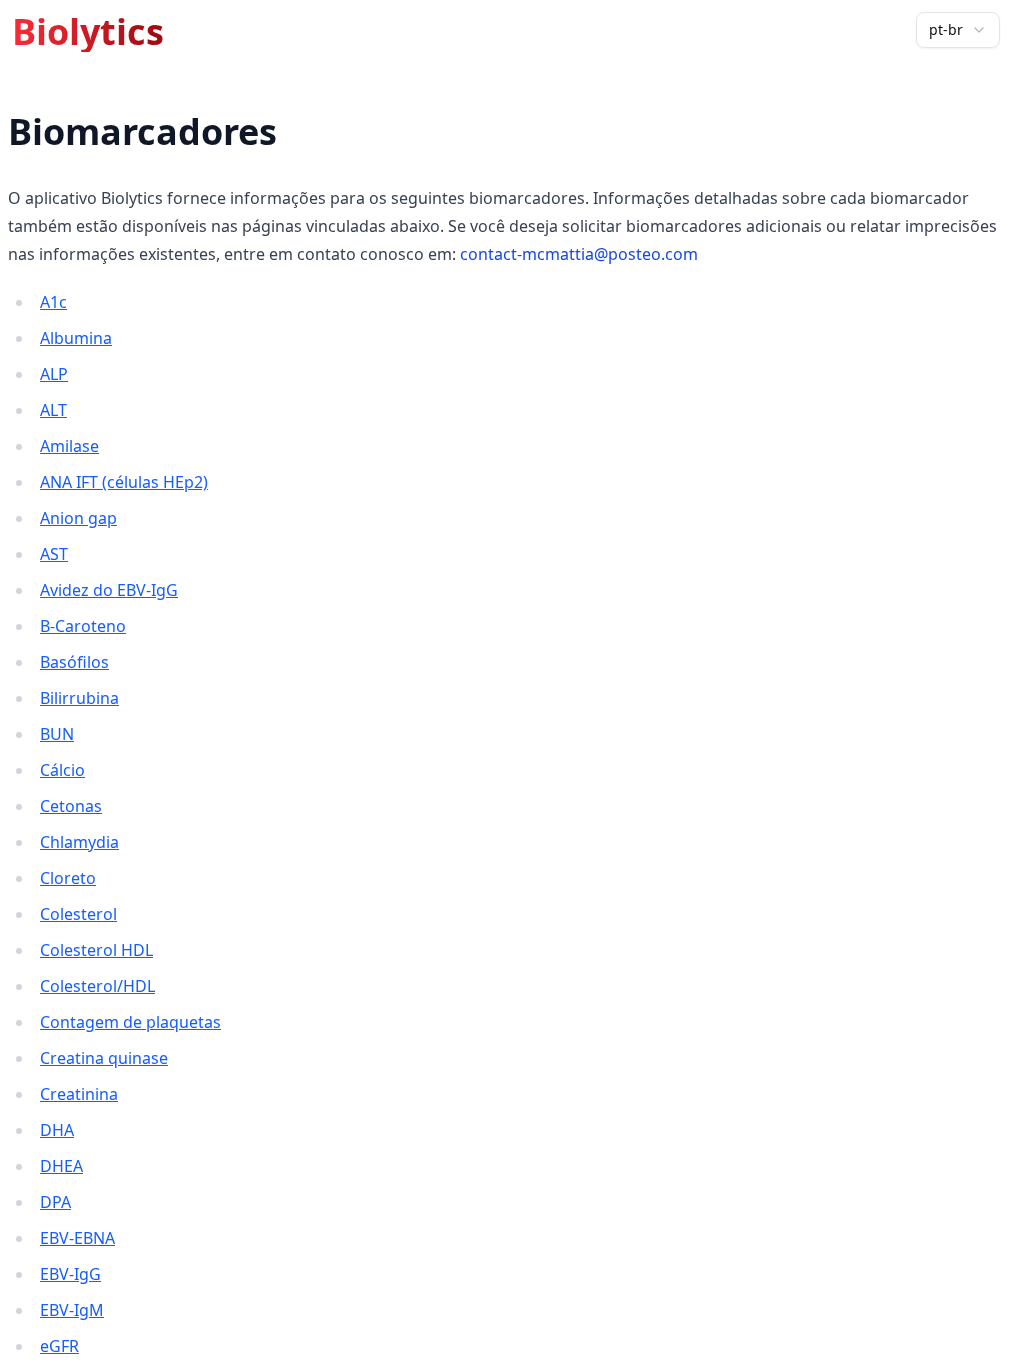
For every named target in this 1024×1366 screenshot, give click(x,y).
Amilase (69, 446)
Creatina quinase (104, 1058)
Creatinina (79, 1094)
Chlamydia (79, 842)
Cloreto (68, 878)
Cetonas (71, 806)
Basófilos (74, 662)
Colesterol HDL (96, 950)
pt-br (946, 29)
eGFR (59, 1346)
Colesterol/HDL (97, 986)
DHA (57, 1130)
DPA (55, 1202)
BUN (57, 734)
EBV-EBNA (77, 1238)
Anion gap (78, 518)
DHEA (61, 1166)
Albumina (76, 338)
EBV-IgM (72, 1310)
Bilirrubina (79, 698)
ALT (53, 410)
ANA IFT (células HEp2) (124, 482)
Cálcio (62, 770)
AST (54, 554)
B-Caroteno (83, 626)
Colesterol (78, 914)
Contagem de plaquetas (130, 1022)
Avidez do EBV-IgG (109, 590)
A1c (53, 302)
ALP (54, 374)
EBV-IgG (70, 1274)
